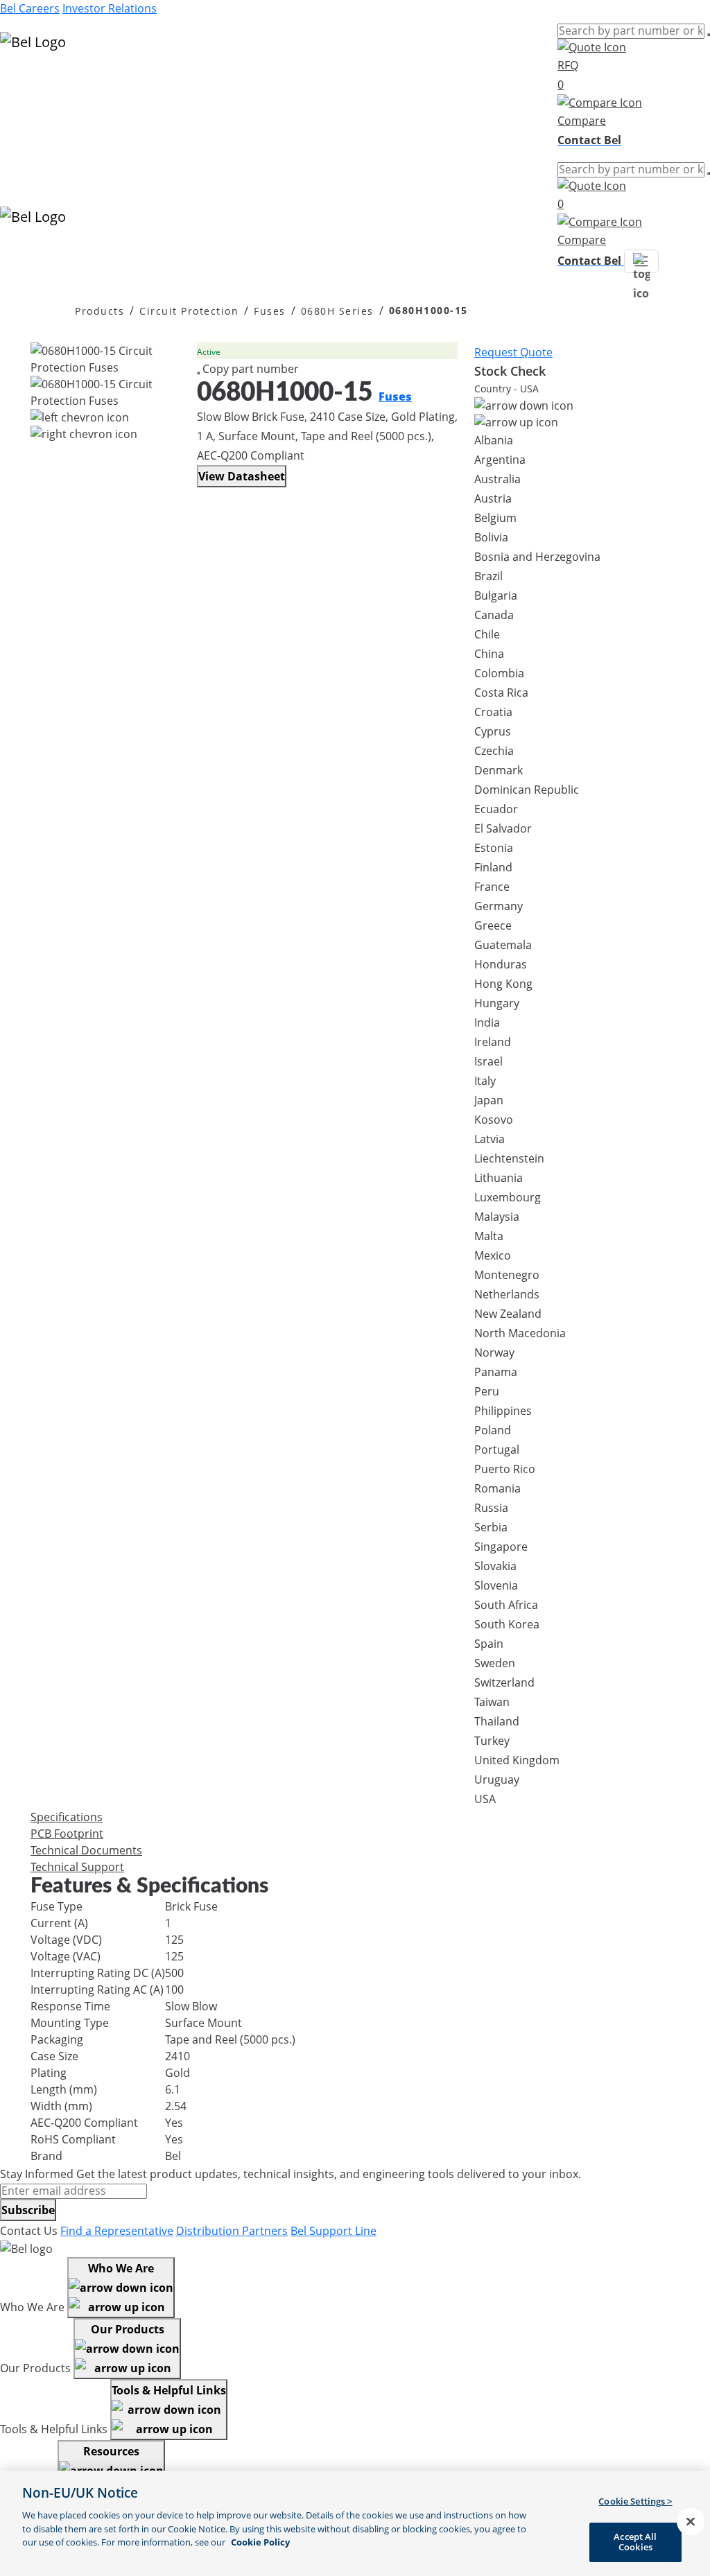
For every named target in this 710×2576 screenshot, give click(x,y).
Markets (21, 98)
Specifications (67, 1817)
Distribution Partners (232, 2231)
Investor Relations (110, 8)
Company (25, 132)
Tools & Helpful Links (169, 2390)
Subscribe (28, 2210)
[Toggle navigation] (641, 261)
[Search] (709, 35)
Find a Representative (117, 2231)
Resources (27, 115)
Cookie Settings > (635, 2501)
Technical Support (77, 1867)
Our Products (128, 2329)
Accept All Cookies (635, 2542)
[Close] (691, 2522)
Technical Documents (86, 1850)
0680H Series (337, 311)
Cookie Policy (260, 2542)
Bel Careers (30, 8)
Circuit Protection (189, 311)
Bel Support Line (334, 2231)
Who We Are (121, 2268)
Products (24, 82)
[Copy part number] (198, 373)
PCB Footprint (67, 1834)
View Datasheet (242, 476)
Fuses (270, 311)
